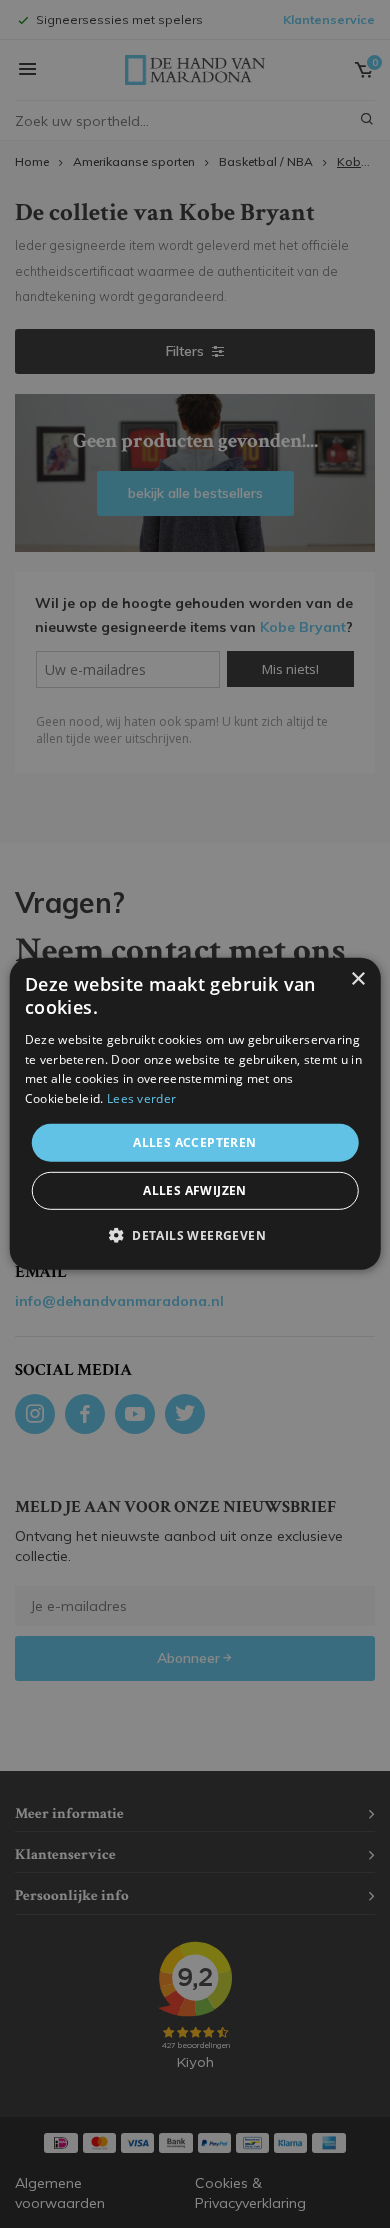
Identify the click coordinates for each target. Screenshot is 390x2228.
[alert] (195, 1114)
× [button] (357, 979)
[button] (195, 1235)
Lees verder (141, 1098)
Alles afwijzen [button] (195, 1190)
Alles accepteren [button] (194, 1142)
